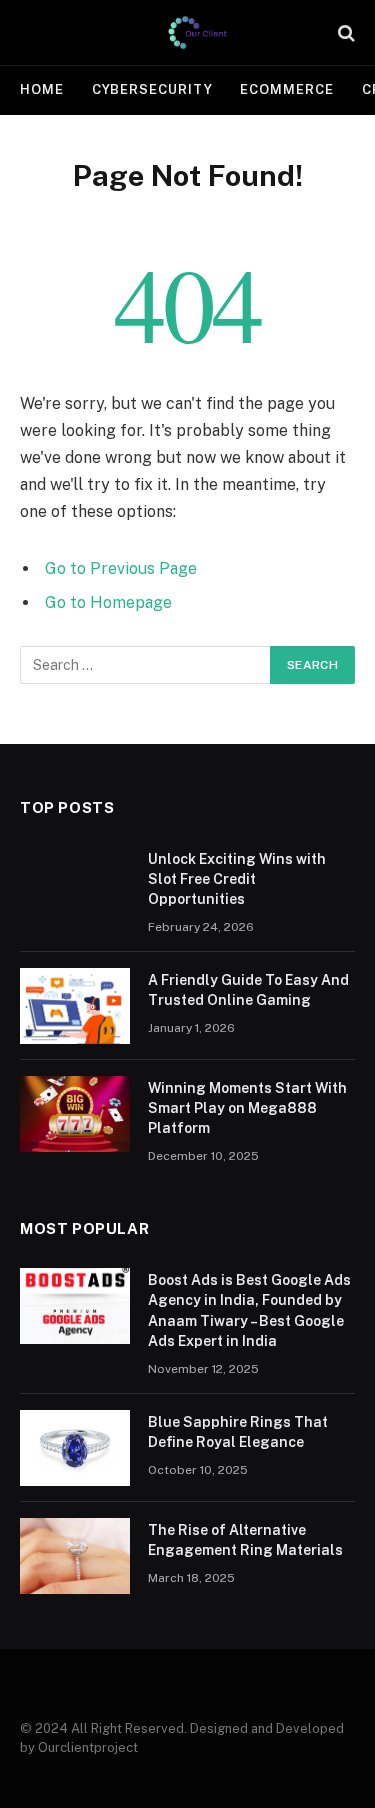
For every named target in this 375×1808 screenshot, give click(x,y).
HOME (42, 89)
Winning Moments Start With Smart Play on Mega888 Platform (247, 1108)
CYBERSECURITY (152, 89)
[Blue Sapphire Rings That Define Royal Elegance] (75, 1448)
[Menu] (33, 32)
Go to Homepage (108, 602)
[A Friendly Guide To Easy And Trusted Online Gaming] (75, 1006)
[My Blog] (197, 32)
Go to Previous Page (121, 568)
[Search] (344, 32)
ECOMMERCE (286, 89)
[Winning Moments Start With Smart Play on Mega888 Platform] (75, 1114)
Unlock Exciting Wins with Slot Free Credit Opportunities (237, 879)
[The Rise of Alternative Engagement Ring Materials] (75, 1556)
